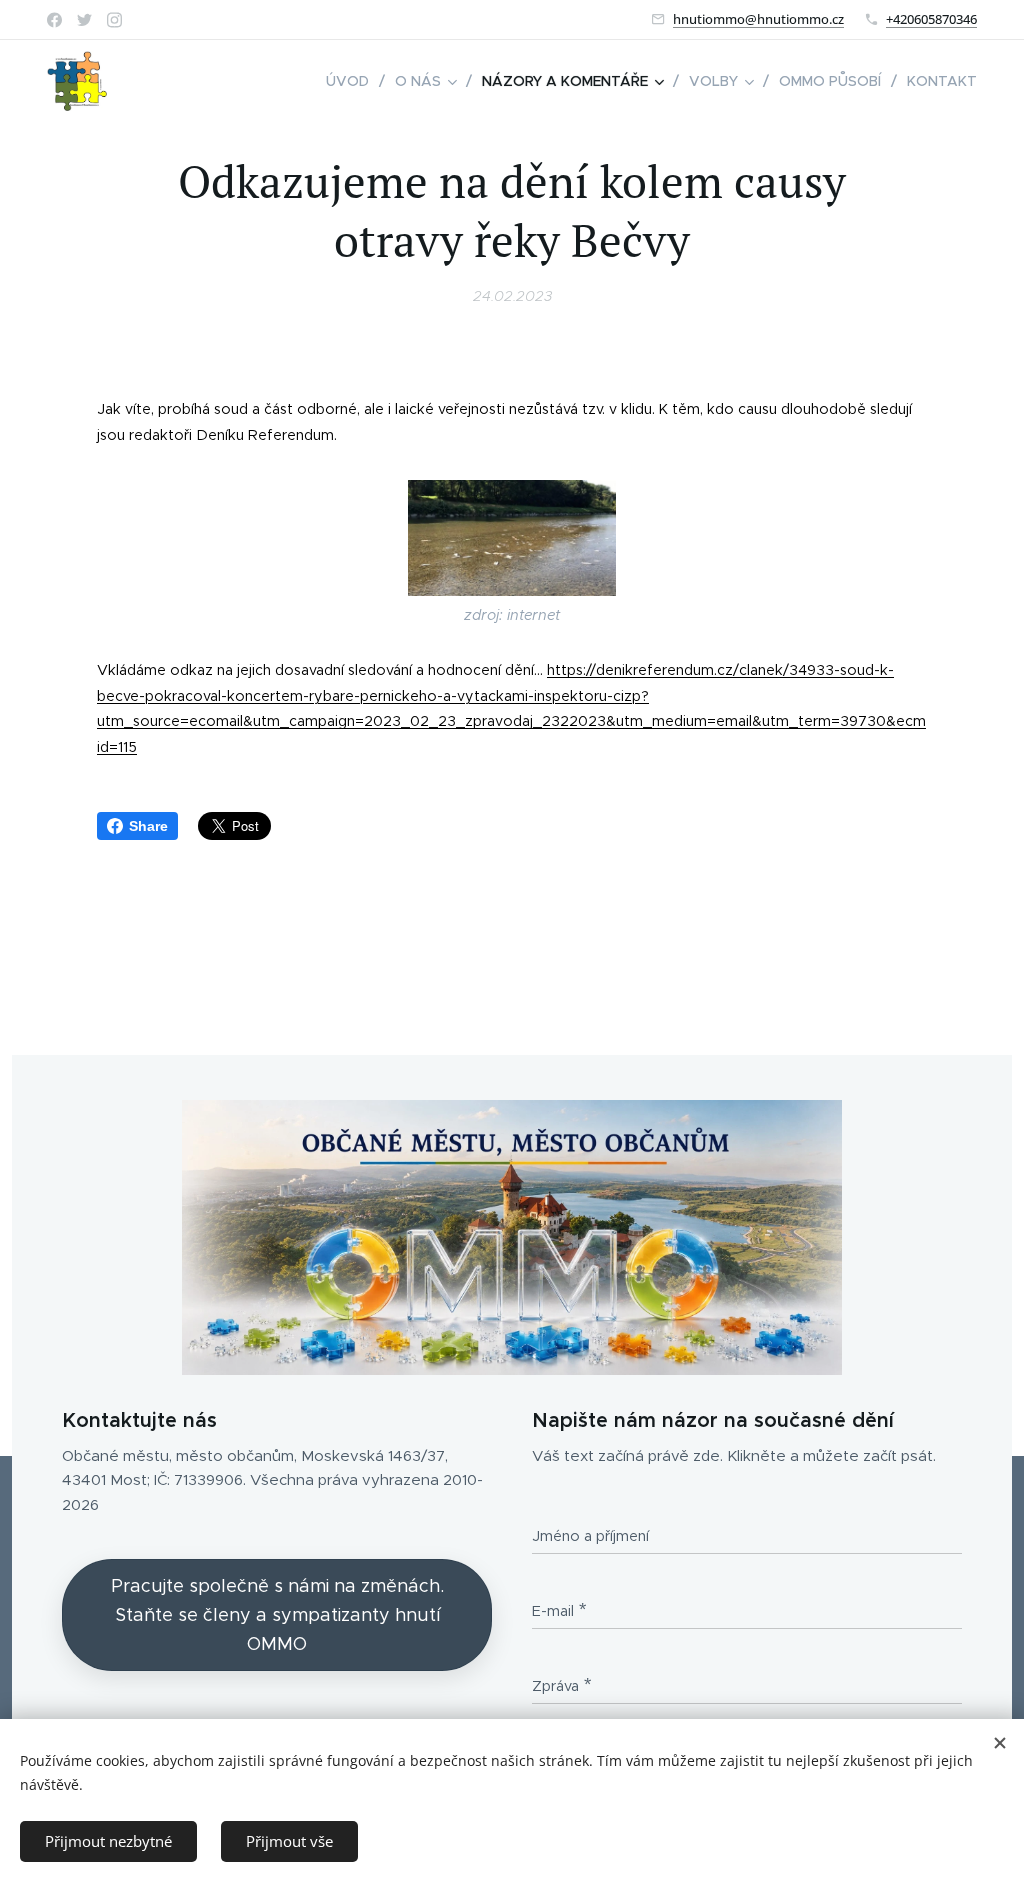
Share (148, 826)
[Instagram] (114, 20)
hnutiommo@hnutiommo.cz (758, 19)
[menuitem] (353, 81)
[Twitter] (84, 20)
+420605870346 (931, 19)
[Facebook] (54, 20)
